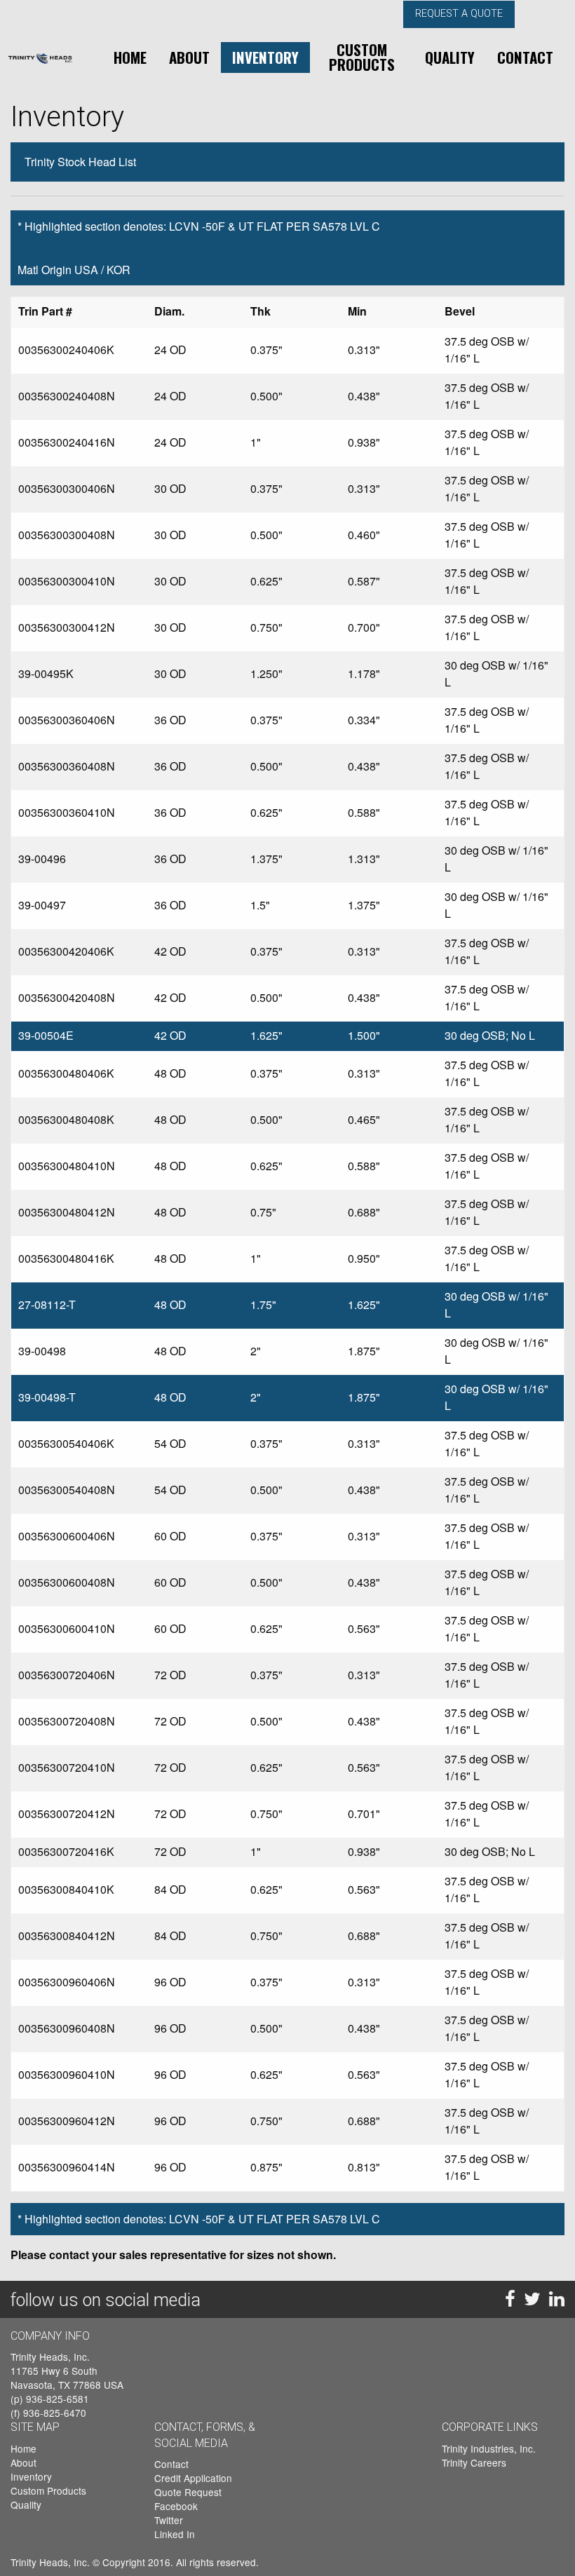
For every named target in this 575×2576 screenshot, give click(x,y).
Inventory (265, 57)
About (189, 57)
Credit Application (193, 2478)
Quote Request (188, 2492)
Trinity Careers (474, 2462)
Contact (525, 57)
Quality (450, 57)
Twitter (169, 2520)
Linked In (175, 2534)
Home (130, 57)
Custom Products (362, 57)
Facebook (176, 2506)
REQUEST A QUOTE (459, 14)
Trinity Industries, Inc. (489, 2448)
